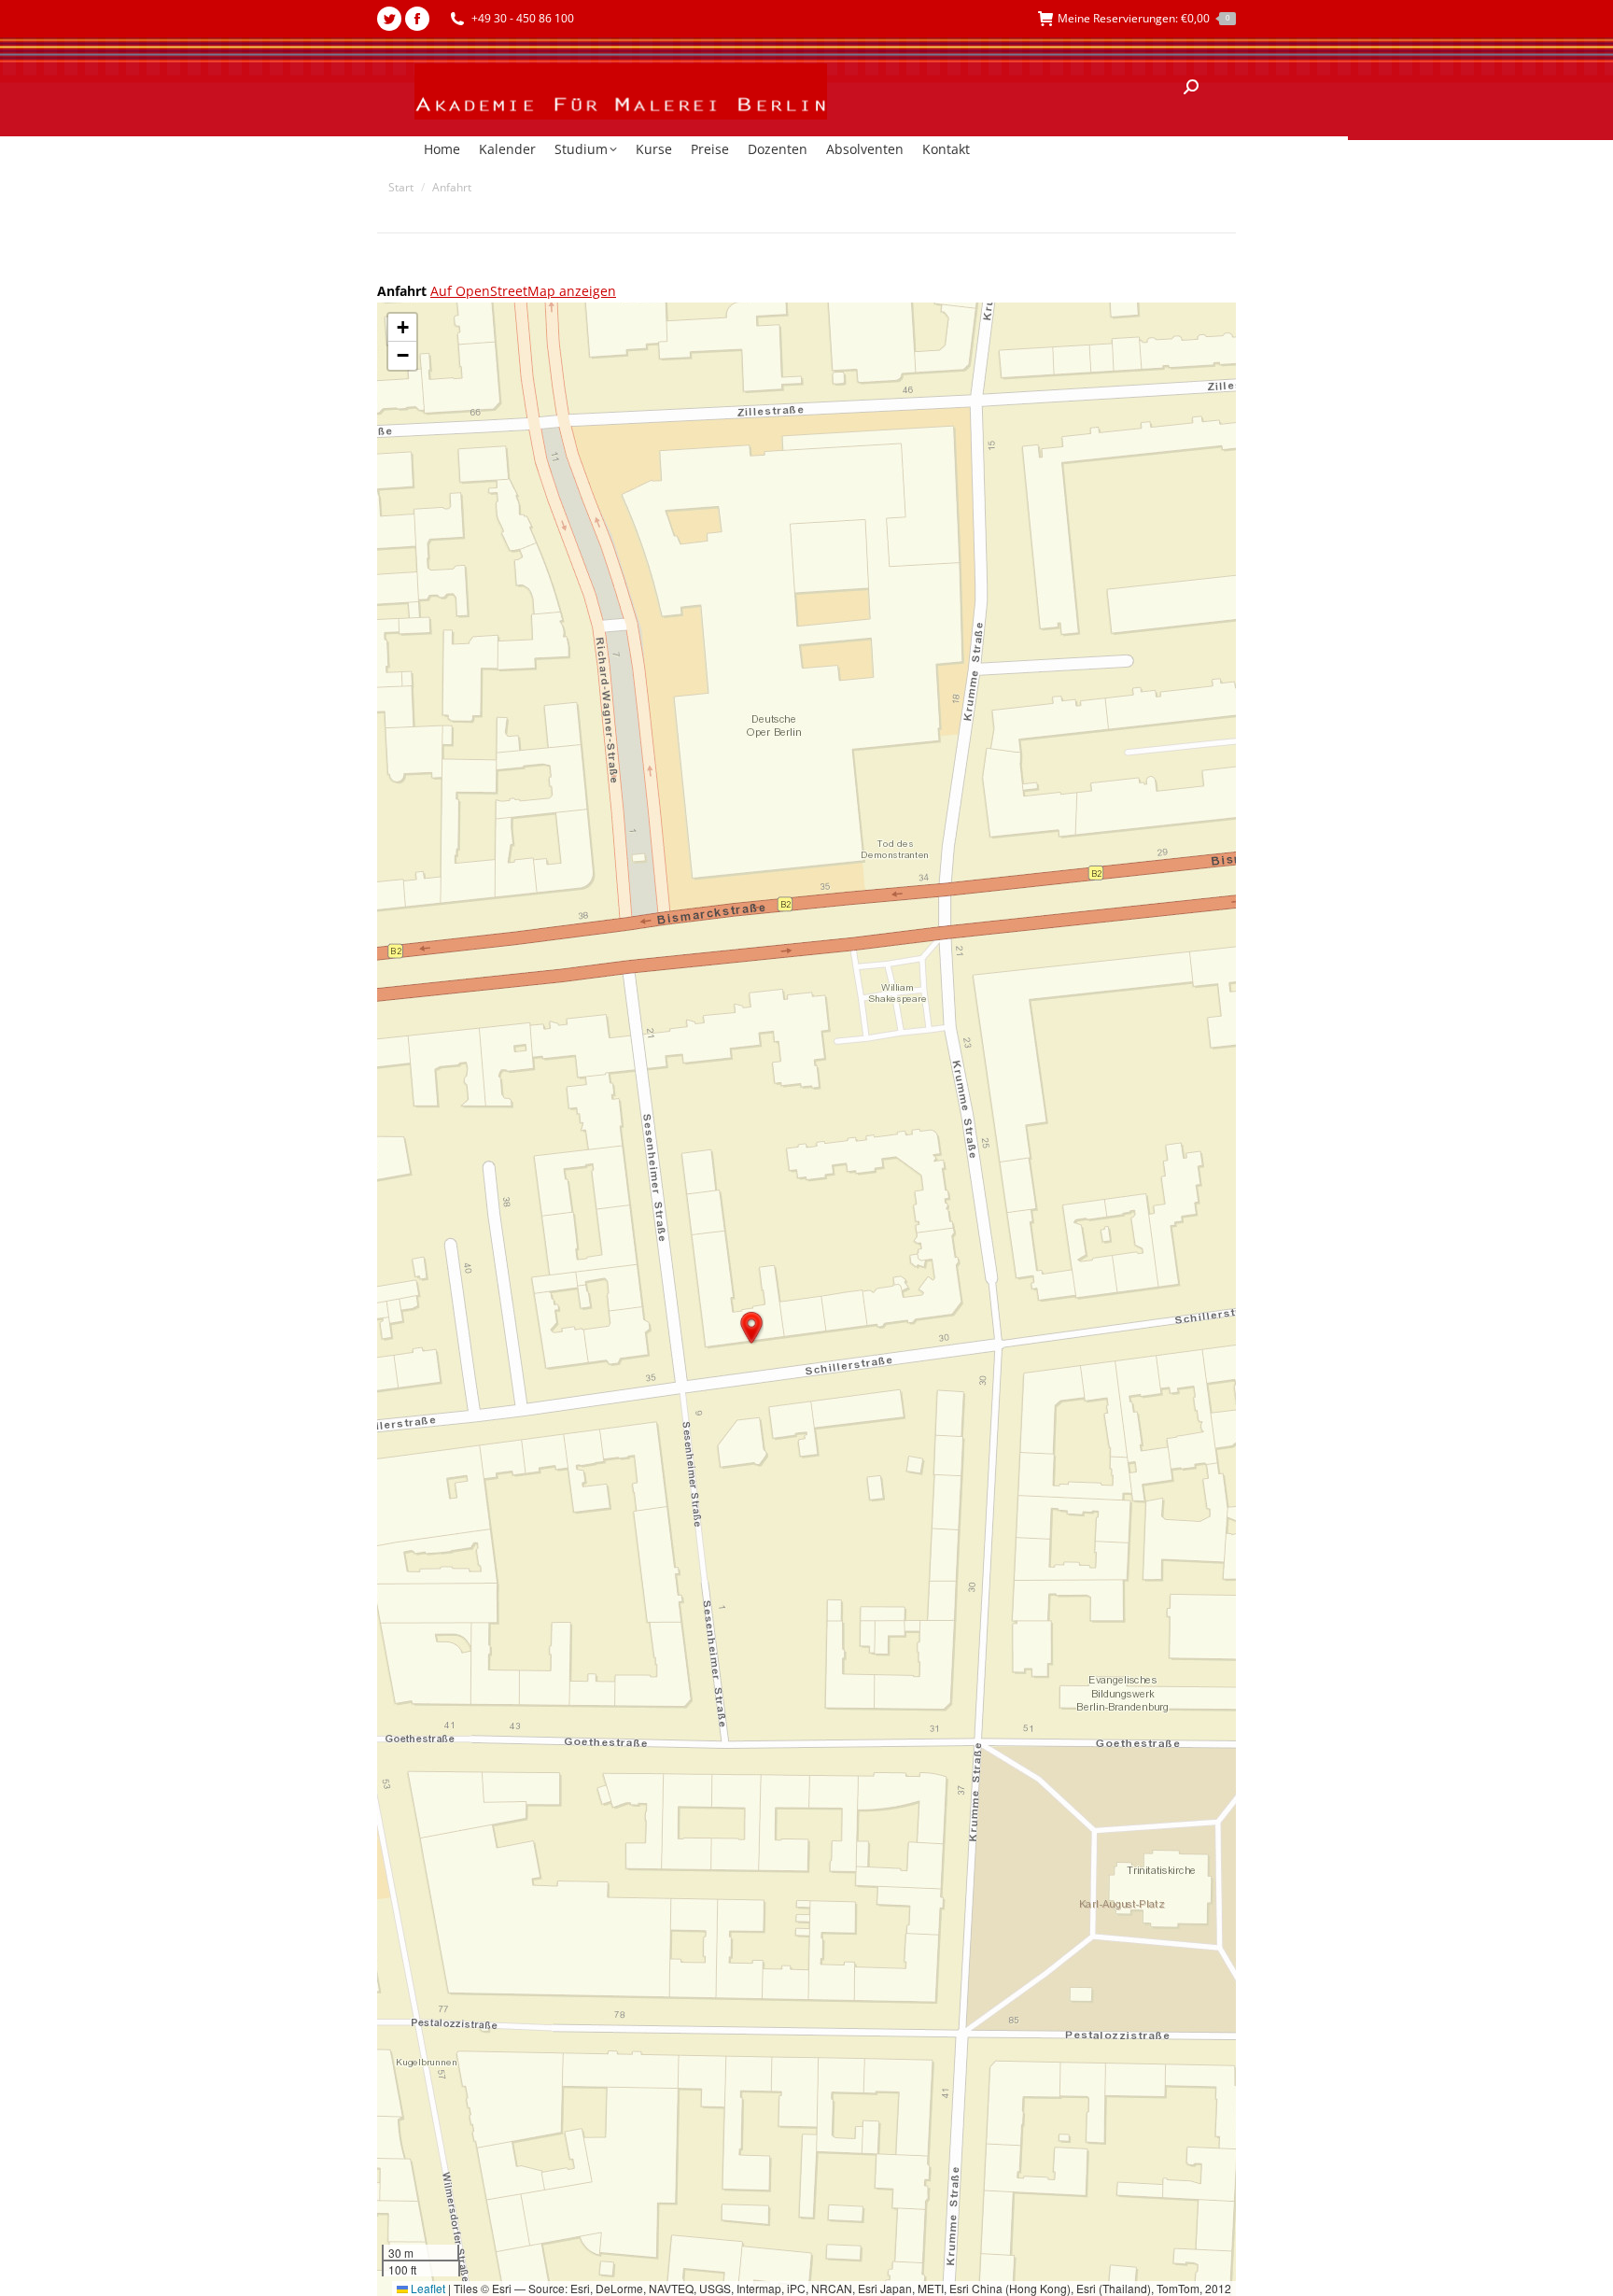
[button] (751, 1328)
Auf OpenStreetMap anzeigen (523, 291)
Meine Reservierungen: (1143, 18)
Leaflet (427, 2288)
